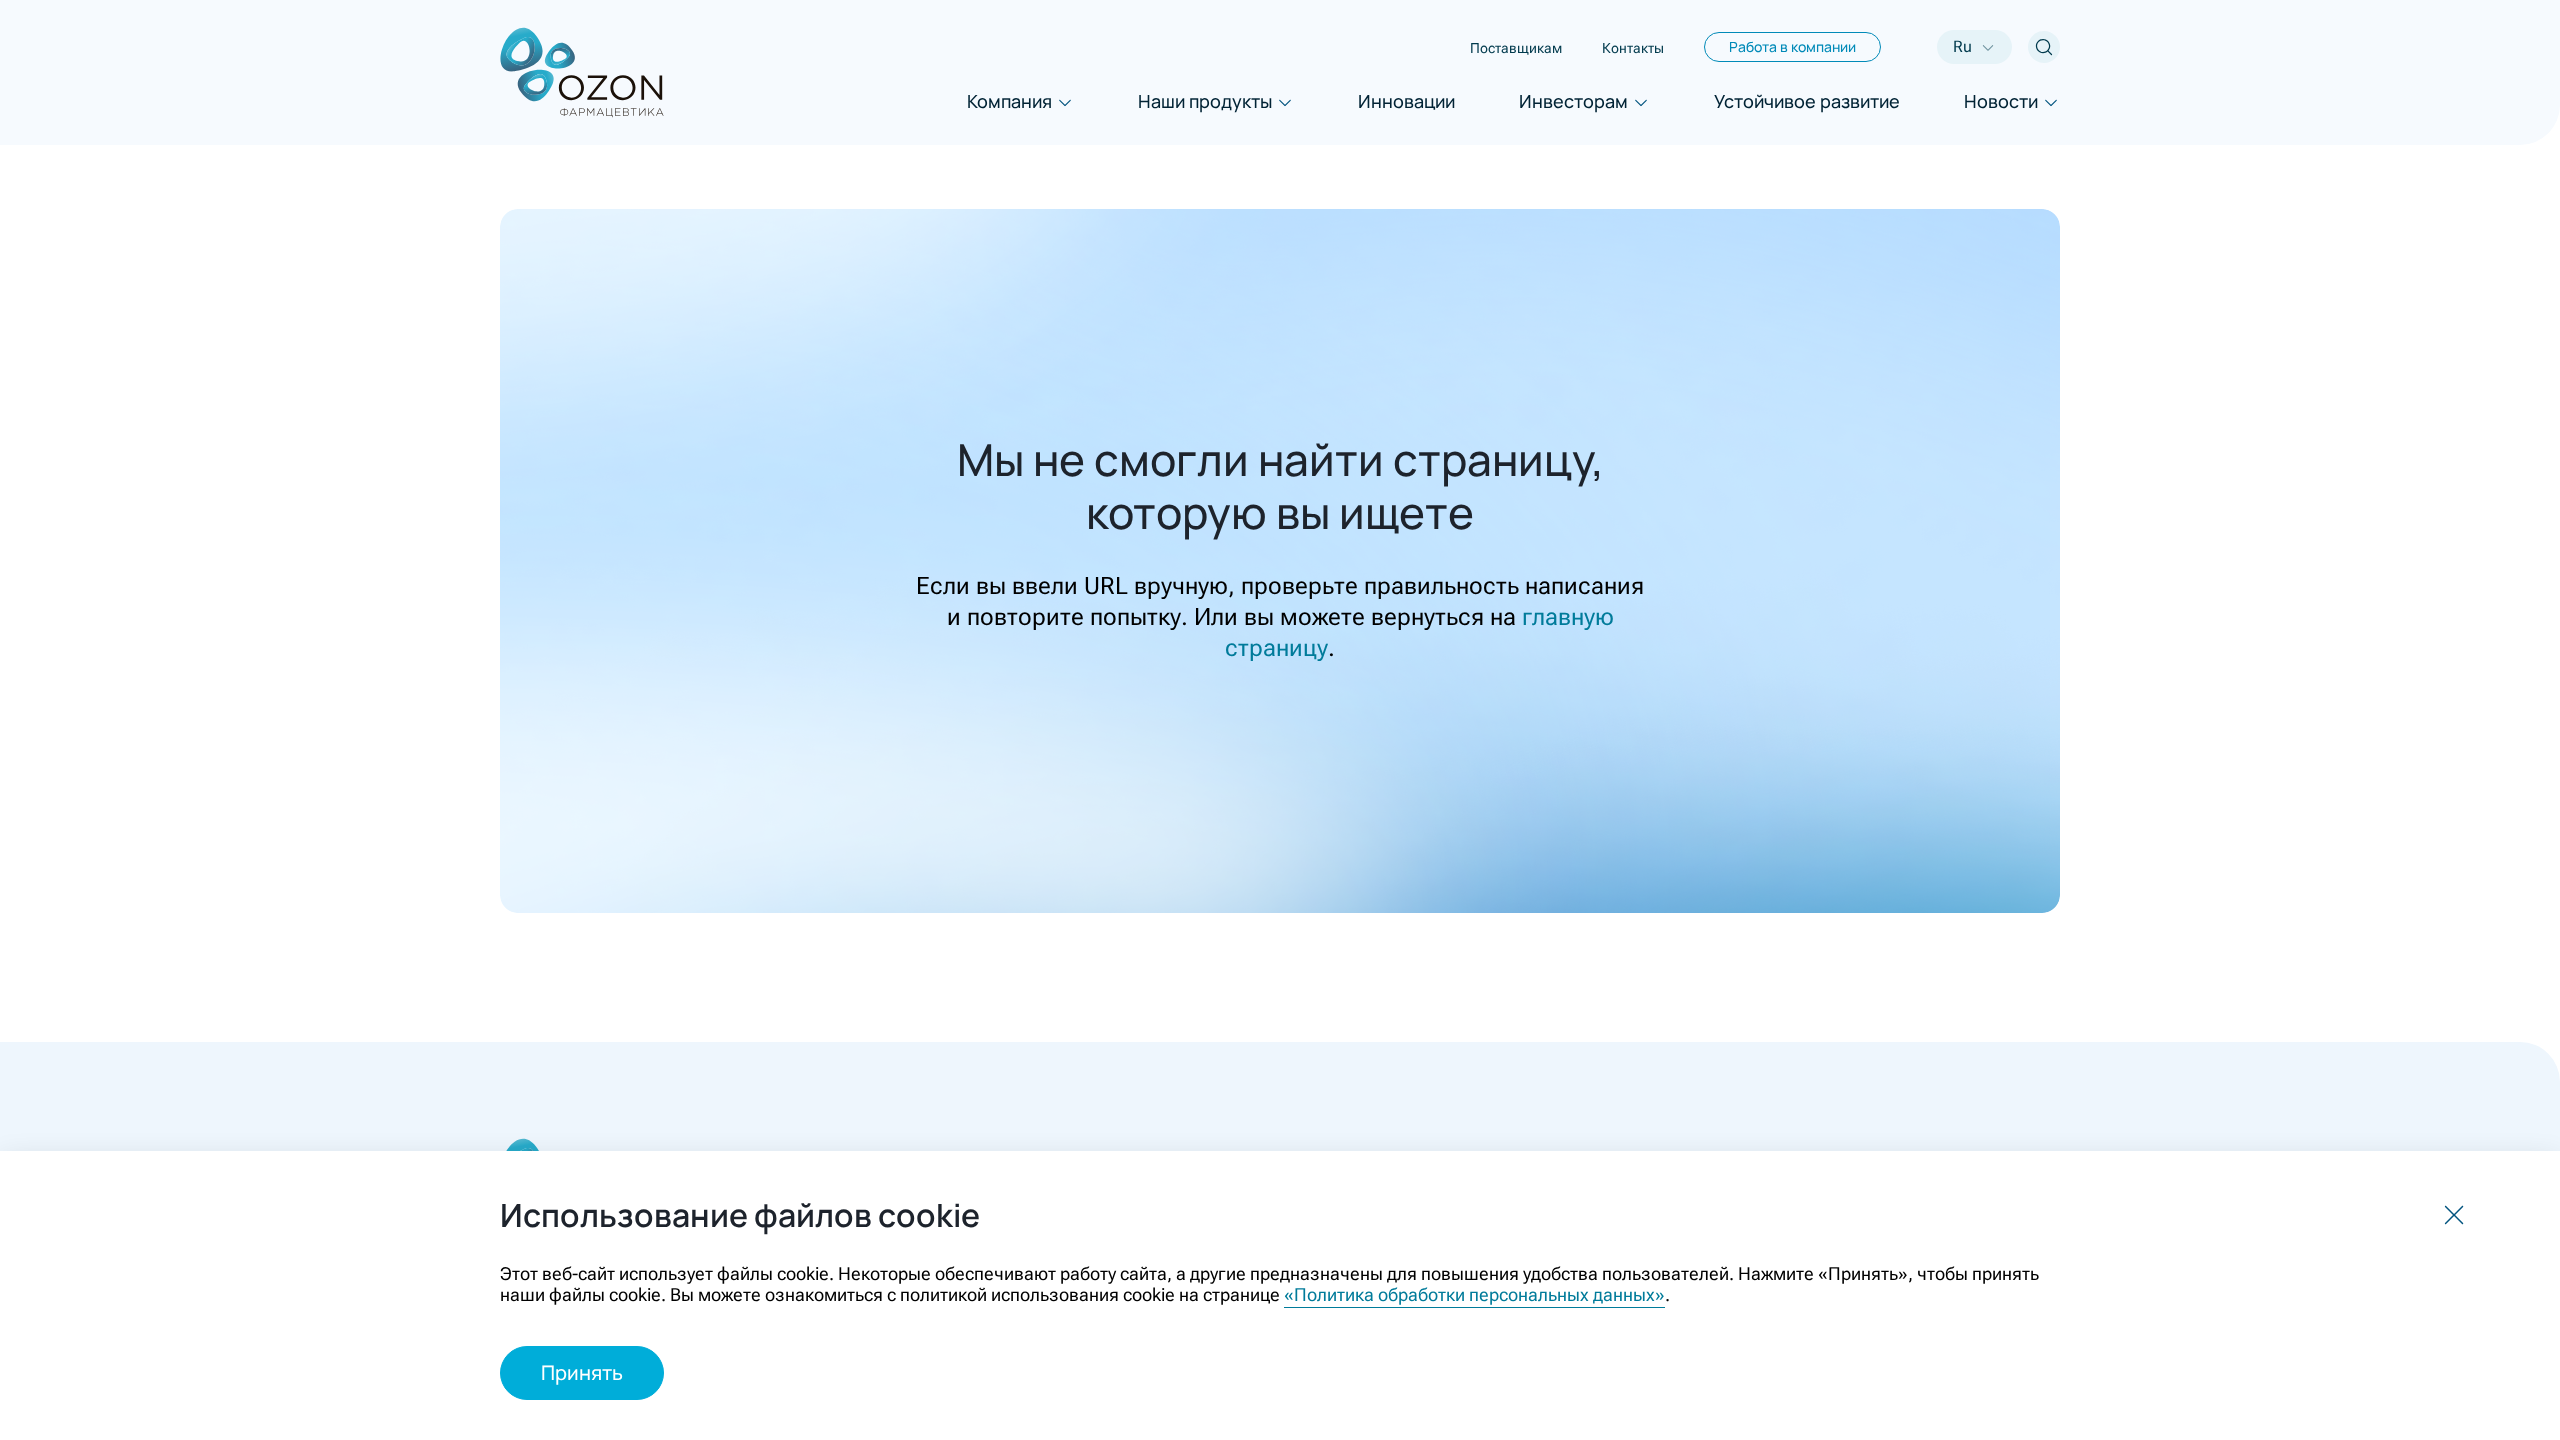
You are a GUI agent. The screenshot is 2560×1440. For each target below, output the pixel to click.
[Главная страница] (582, 72)
